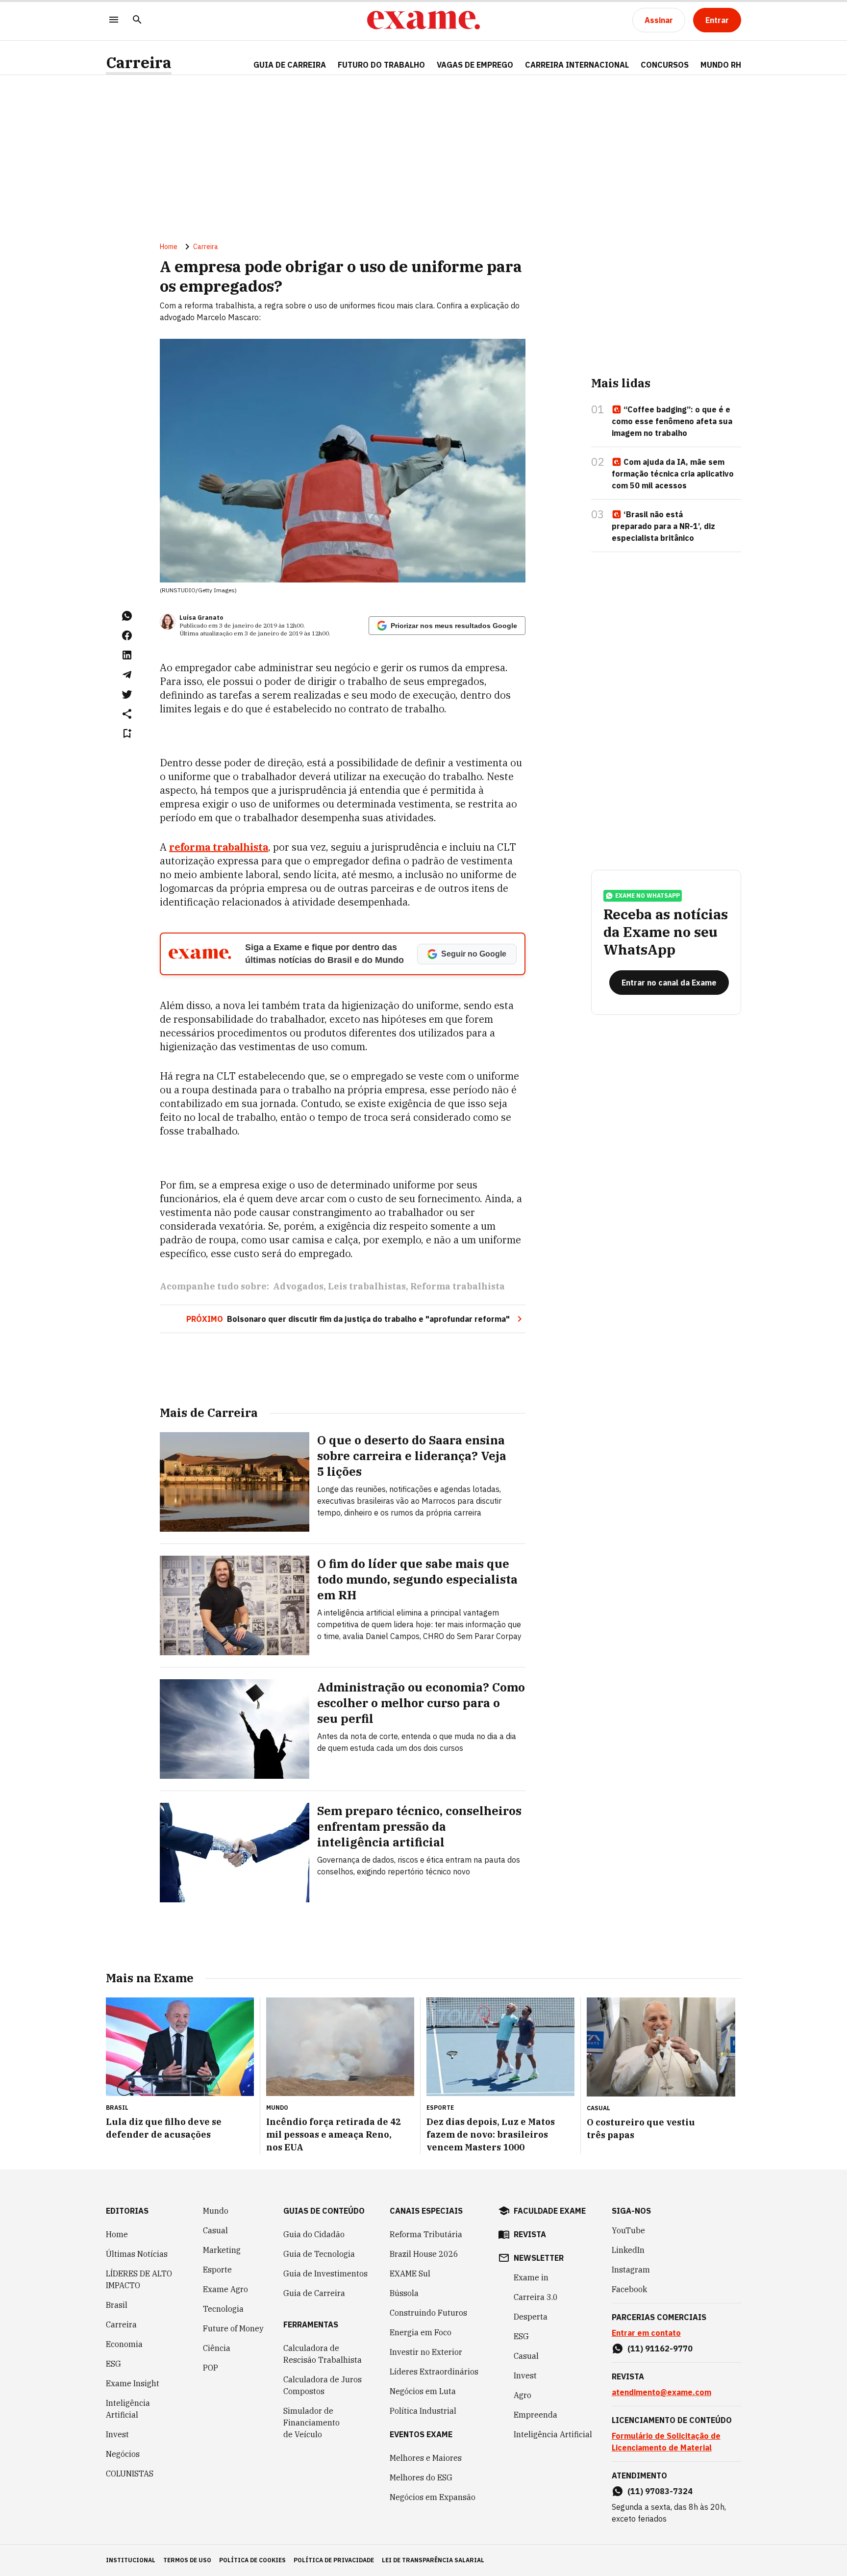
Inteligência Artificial (128, 2409)
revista (530, 2234)
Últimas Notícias (137, 2254)
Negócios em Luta (423, 2391)
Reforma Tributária (426, 2234)
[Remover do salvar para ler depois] (127, 733)
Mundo (216, 2211)
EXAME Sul (410, 2273)
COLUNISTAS (130, 2474)
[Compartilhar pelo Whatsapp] (127, 616)
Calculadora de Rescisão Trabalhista (323, 2354)
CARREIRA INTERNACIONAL (577, 65)
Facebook (629, 2289)
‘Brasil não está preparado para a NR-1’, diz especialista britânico (663, 526)
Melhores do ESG (421, 2477)
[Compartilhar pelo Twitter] (127, 694)
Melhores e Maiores (426, 2458)
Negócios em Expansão (433, 2497)
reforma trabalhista (219, 847)
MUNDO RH (721, 65)
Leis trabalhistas (367, 1286)
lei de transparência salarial (433, 2560)
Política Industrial (423, 2411)
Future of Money (233, 2328)
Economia (124, 2344)
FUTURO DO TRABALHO (381, 65)
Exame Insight (133, 2383)
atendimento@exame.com (661, 2392)
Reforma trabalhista (458, 1286)
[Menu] (114, 20)
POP (211, 2368)
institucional (131, 2560)
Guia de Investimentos (325, 2273)
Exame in (531, 2277)
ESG (113, 2364)
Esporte (217, 2270)
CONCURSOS (665, 65)
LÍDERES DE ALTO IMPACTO (139, 2279)
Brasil (117, 2305)
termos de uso (187, 2560)
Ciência (217, 2348)
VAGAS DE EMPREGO (475, 65)
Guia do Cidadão (314, 2234)
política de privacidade (334, 2560)
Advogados (298, 1286)
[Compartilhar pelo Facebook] (127, 635)
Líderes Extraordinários (434, 2372)
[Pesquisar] (137, 20)
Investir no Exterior (426, 2352)
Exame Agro (225, 2289)
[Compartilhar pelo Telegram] (127, 675)
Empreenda (536, 2415)
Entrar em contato (646, 2333)
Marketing (222, 2250)
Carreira (139, 63)
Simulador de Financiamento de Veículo (311, 2423)
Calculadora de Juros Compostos (323, 2385)
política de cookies (252, 2560)
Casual (215, 2230)
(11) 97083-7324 (660, 2491)
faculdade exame (550, 2211)
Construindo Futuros (428, 2313)
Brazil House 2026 (424, 2254)
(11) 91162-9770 (660, 2349)
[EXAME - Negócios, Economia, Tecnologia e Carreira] (423, 20)
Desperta (531, 2317)
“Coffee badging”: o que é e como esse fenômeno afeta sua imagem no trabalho (672, 421)
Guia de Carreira (290, 65)
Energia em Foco (421, 2332)
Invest (117, 2434)
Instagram (631, 2270)
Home (169, 247)
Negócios (123, 2454)
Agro (523, 2395)
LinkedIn (628, 2250)
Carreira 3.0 (536, 2297)
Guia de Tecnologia (319, 2254)
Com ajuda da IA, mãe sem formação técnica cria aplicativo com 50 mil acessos (673, 474)
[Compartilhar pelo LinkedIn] (127, 655)
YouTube (628, 2230)
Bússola (404, 2293)
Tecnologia (223, 2309)
